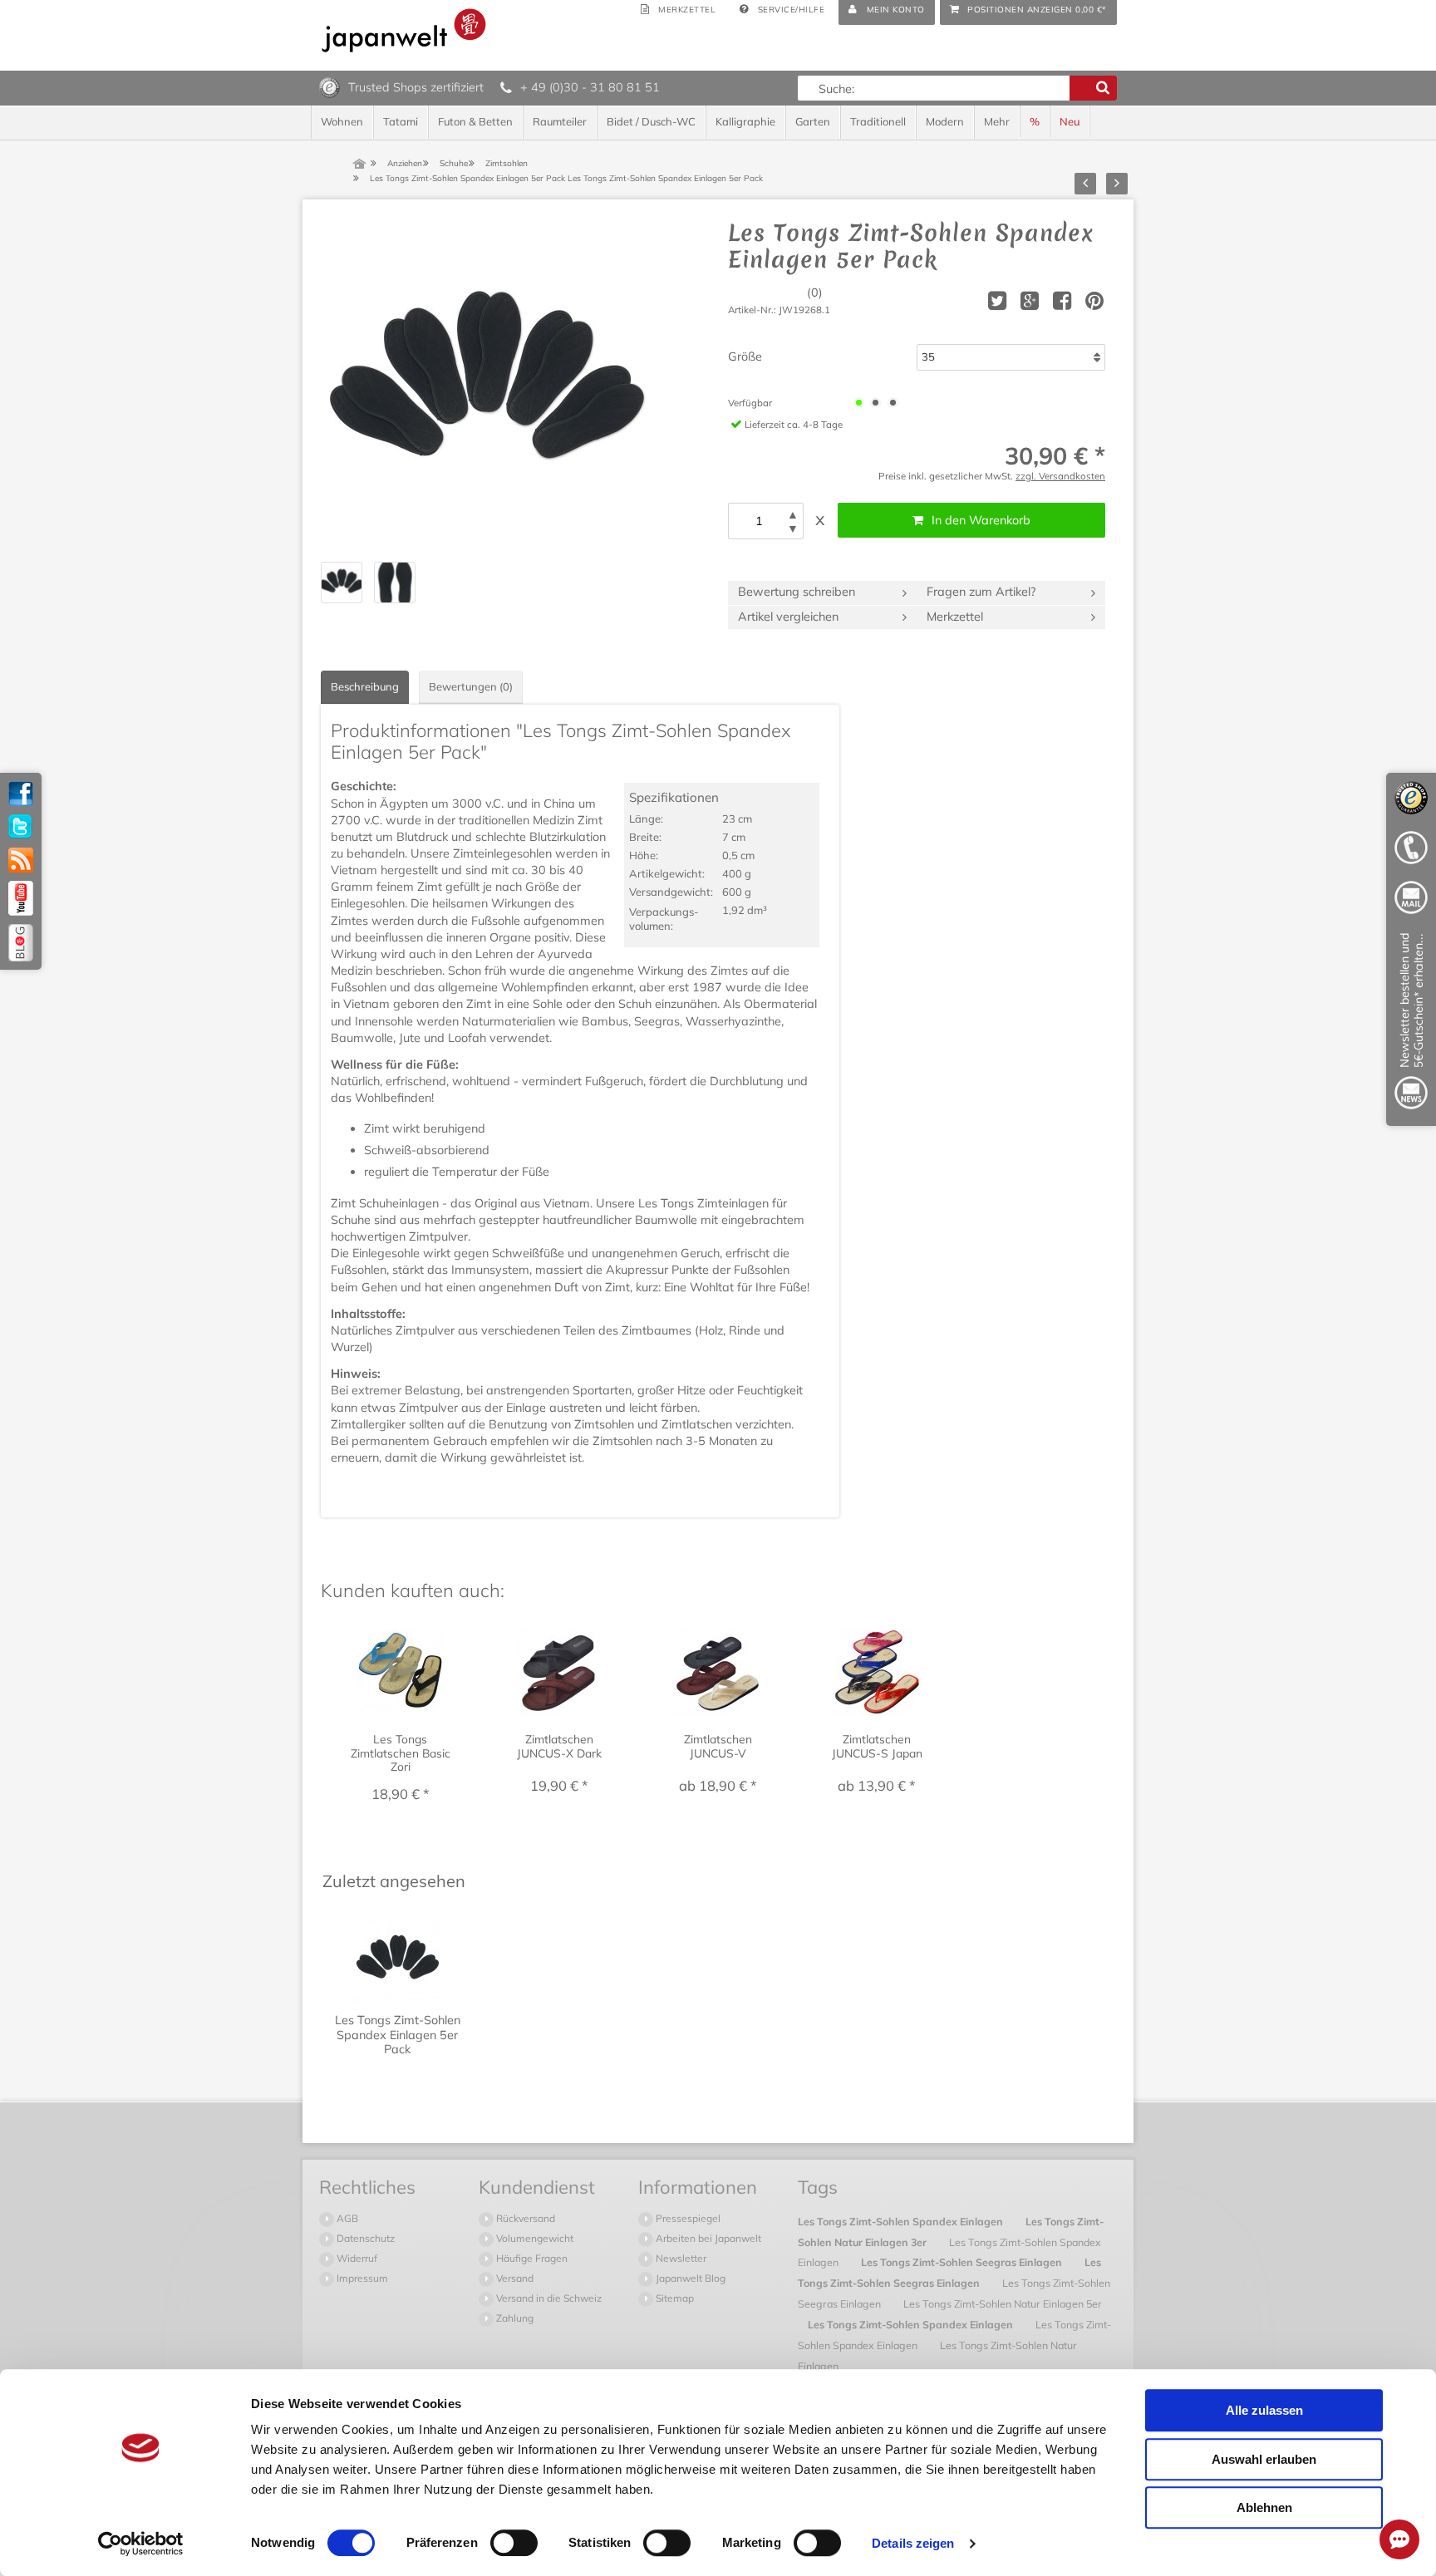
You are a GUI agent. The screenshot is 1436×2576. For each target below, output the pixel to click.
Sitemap (674, 2298)
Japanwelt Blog (689, 2278)
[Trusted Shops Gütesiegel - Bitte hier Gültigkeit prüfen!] (329, 86)
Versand (514, 2278)
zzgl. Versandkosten (1060, 476)
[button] (793, 515)
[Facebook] (21, 794)
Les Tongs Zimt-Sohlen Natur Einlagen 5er (1003, 2303)
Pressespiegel (687, 2218)
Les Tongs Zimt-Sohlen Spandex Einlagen (902, 2221)
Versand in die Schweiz (548, 2298)
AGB (346, 2218)
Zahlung (514, 2318)
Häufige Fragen (531, 2258)
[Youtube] (21, 898)
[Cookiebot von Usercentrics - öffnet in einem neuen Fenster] (141, 2544)
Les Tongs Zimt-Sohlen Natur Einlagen (937, 2355)
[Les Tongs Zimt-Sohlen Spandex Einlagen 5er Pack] (487, 386)
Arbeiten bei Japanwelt (707, 2238)
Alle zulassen (1264, 2410)
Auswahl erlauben (1264, 2459)
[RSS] (21, 860)
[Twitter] (21, 827)
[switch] (514, 2543)
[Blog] (21, 943)
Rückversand (524, 2218)
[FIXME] (1411, 1024)
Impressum (361, 2278)
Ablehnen (1264, 2507)
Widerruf (356, 2258)
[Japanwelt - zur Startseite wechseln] (404, 30)
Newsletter (680, 2258)
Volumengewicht (534, 2238)
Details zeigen (913, 2543)
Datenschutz (364, 2238)
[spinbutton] (759, 521)
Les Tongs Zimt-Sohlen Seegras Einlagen (963, 2262)
